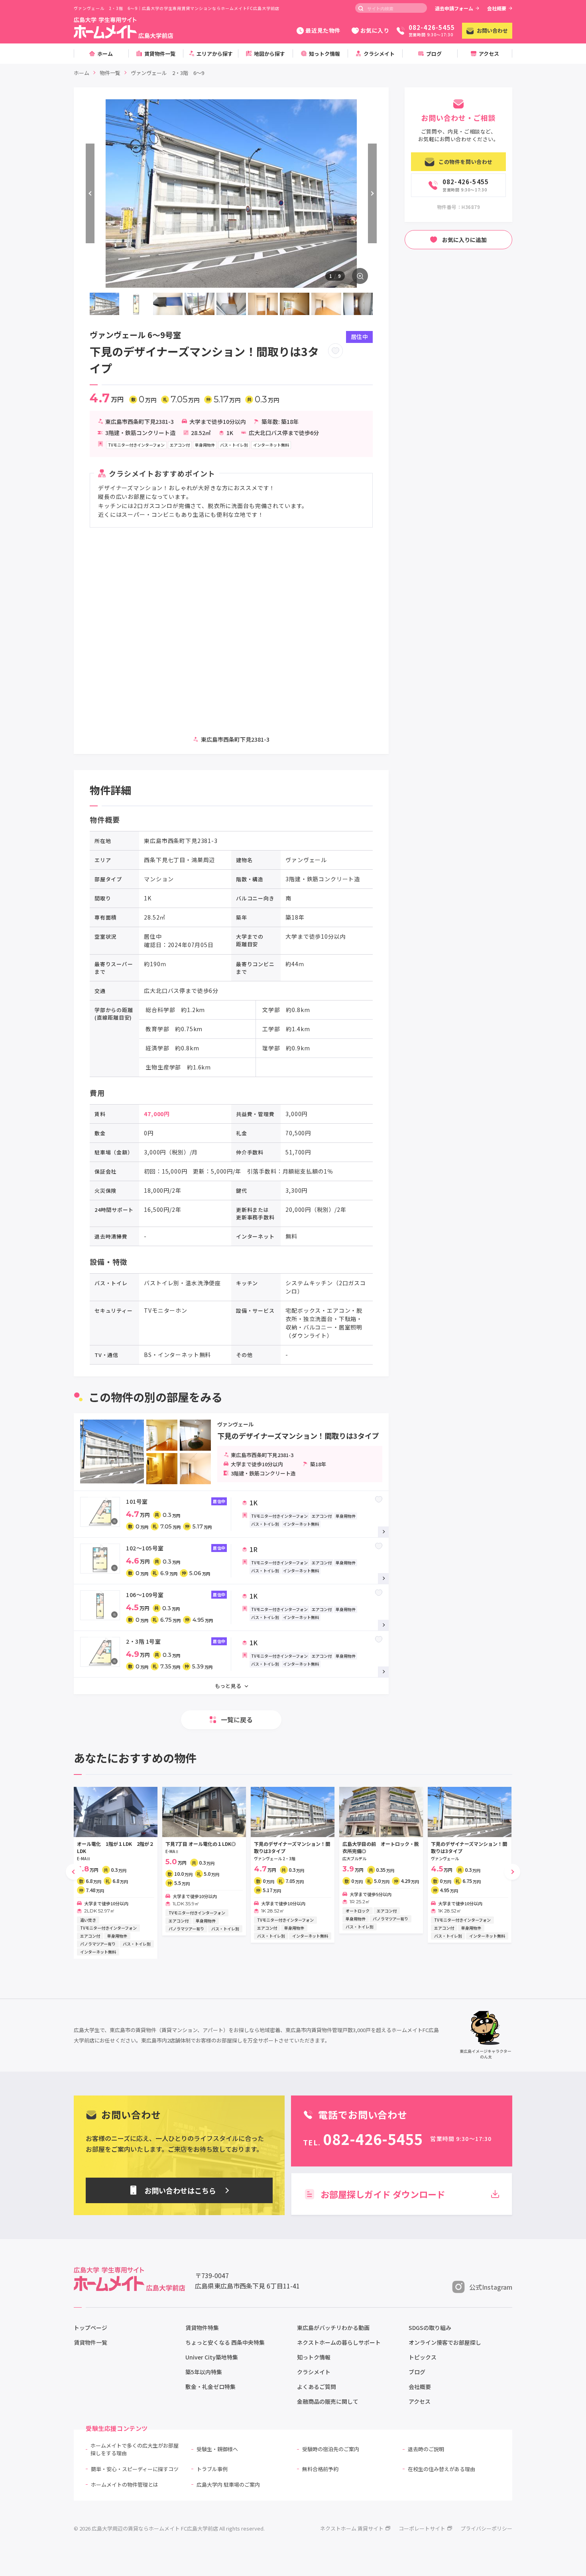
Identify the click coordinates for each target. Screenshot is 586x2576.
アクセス (420, 2401)
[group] (116, 1873)
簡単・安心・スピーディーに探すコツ (135, 2469)
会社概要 (497, 8)
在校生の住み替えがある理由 (441, 2469)
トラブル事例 (212, 2469)
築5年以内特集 (204, 2372)
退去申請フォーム (454, 8)
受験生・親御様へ (217, 2449)
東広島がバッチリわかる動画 (333, 2328)
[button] (74, 1872)
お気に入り (375, 30)
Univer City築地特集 (212, 2357)
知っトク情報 (314, 2357)
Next (372, 193)
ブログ (417, 2372)
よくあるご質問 (317, 2387)
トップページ (90, 2328)
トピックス (423, 2357)
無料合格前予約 (320, 2469)
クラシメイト (314, 2372)
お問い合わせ (492, 31)
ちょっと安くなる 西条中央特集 (225, 2342)
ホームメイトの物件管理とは (125, 2484)
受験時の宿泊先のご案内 (331, 2449)
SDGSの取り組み (430, 2328)
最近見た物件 (323, 30)
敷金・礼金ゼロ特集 (210, 2387)
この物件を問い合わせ (465, 162)
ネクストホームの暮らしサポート (339, 2342)
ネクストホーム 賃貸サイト (352, 2528)
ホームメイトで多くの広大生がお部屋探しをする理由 (135, 2449)
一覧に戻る (237, 1719)
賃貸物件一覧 (90, 2342)
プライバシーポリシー (486, 2528)
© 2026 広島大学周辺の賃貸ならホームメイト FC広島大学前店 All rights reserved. (169, 2528)
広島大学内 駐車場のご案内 (228, 2484)
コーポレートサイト (422, 2528)
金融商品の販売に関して (328, 2401)
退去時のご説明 (426, 2449)
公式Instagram (491, 2287)
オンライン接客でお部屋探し (445, 2342)
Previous (90, 193)
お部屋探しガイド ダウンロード (383, 2194)
